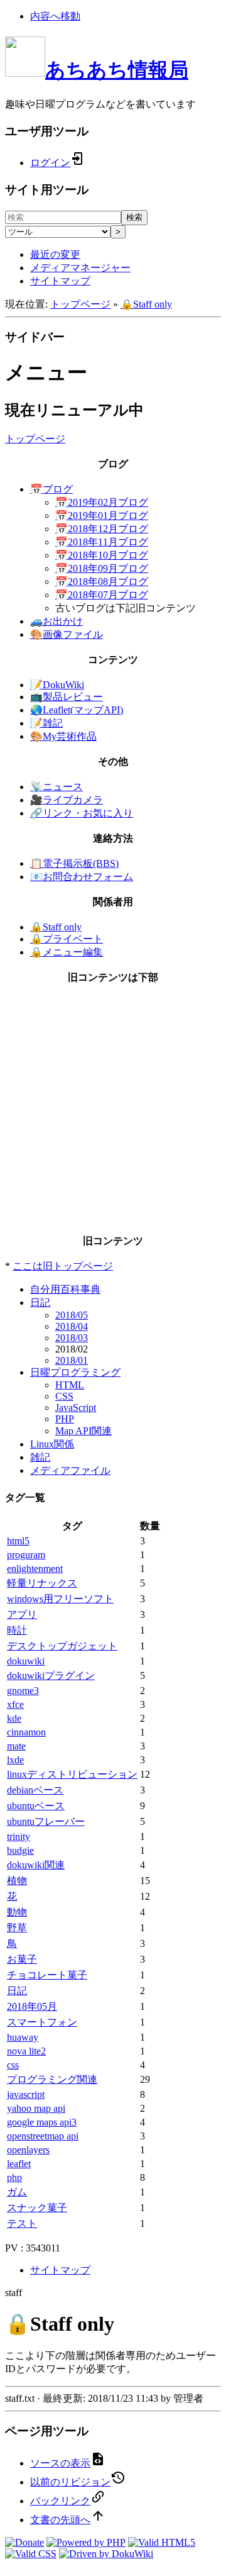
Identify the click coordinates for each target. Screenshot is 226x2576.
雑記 (40, 1457)
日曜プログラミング (75, 1372)
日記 (40, 1302)
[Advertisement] (113, 1110)
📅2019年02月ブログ (102, 502)
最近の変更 (55, 254)
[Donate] (24, 2542)
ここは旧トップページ (63, 1266)
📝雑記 (46, 723)
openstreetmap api (43, 2136)
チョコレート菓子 (47, 1975)
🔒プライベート (67, 939)
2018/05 (72, 1315)
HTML (70, 1385)
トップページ (80, 304)
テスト (22, 2223)
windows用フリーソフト (60, 1599)
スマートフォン (42, 2022)
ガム (17, 2192)
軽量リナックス (42, 1583)
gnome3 (23, 1691)
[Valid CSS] (31, 2554)
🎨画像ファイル (67, 634)
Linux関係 (52, 1444)
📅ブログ (51, 489)
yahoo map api (36, 2108)
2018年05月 (32, 2006)
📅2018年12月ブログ (102, 529)
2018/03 (72, 1338)
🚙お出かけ (56, 621)
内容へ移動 (55, 16)
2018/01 (72, 1360)
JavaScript (76, 1408)
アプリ (22, 1614)
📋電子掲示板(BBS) (74, 863)
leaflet (19, 2164)
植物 (17, 1881)
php (14, 2177)
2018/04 (72, 1326)
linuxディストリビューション (72, 1774)
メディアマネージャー (80, 268)
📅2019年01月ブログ (102, 516)
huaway (23, 2037)
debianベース (35, 1790)
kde (14, 1718)
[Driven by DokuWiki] (106, 2554)
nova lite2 (26, 2051)
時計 (17, 1630)
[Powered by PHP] (86, 2542)
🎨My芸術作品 (63, 736)
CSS (64, 1396)
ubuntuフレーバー (46, 1821)
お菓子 (22, 1959)
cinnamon (26, 1732)
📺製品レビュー (67, 697)
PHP (65, 1419)
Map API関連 (83, 1431)
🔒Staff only (146, 304)
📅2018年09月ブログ (102, 568)
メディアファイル (70, 1470)
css (13, 2065)
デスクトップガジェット (62, 1646)
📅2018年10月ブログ (102, 555)
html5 (18, 1541)
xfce (15, 1704)
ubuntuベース (36, 1806)
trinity (19, 1837)
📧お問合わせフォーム (82, 877)
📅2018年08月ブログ (102, 582)
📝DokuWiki (57, 685)
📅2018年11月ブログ (102, 542)
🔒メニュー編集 (67, 952)
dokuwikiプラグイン (51, 1676)
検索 (134, 217)
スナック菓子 (37, 2208)
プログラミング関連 (52, 2079)
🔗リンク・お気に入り (82, 813)
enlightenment (35, 1569)
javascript (26, 2094)
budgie (20, 1850)
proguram (26, 1555)
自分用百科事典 (65, 1289)
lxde (15, 1760)
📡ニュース (56, 787)
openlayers (28, 2150)
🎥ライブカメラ (67, 800)
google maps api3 (42, 2122)
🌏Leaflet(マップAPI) (77, 710)
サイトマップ (60, 281)
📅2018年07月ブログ (102, 595)
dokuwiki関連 (36, 1865)
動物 (17, 1912)
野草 (17, 1928)
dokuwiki (26, 1661)
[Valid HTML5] (162, 2542)
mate (16, 1746)
